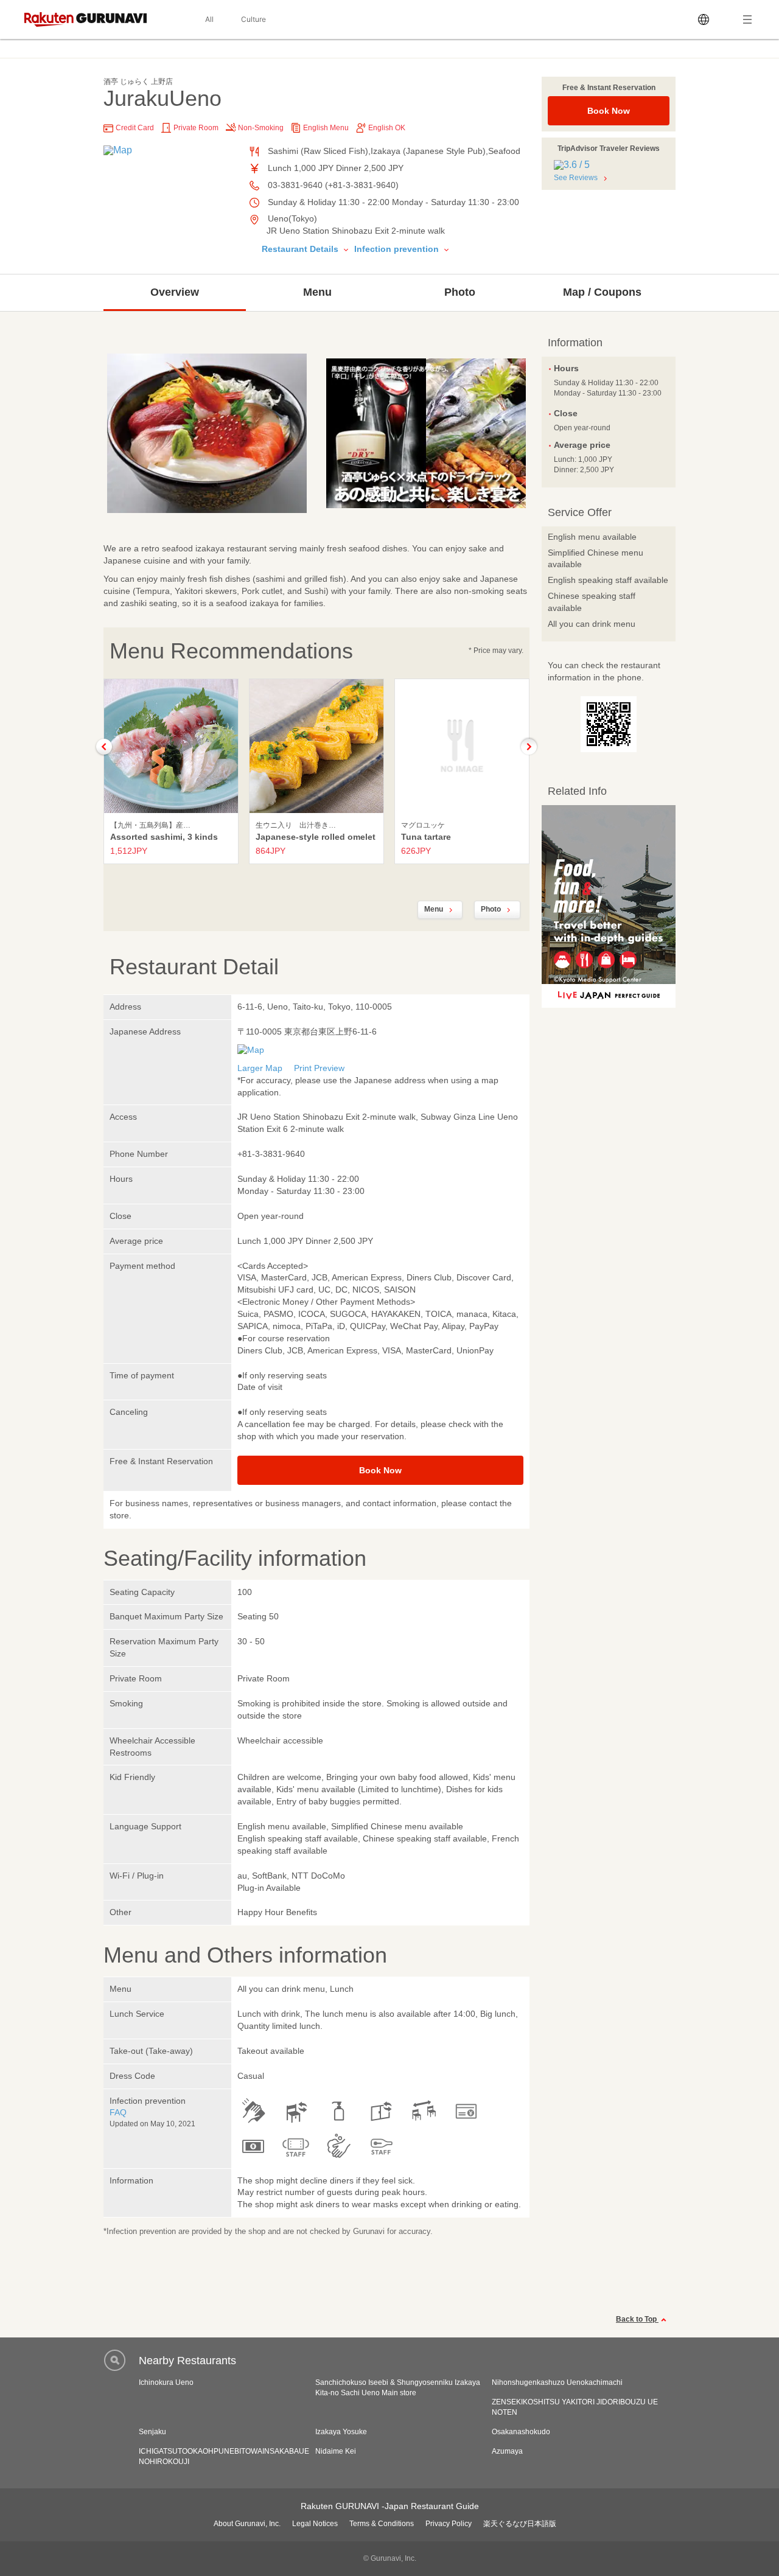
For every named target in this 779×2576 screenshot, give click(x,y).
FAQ (118, 2112)
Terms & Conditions (382, 2524)
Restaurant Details (301, 249)
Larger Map (260, 1068)
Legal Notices (315, 2524)
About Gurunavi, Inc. (247, 2524)
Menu (317, 292)
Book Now (609, 111)
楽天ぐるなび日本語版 (520, 2524)
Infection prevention (398, 249)
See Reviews (576, 178)
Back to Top (637, 2319)
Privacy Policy (449, 2524)
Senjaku (152, 2432)
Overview (175, 292)
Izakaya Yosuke (341, 2432)
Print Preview (319, 1068)
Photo (460, 292)
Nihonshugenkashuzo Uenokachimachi (557, 2382)
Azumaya (507, 2451)
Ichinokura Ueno (166, 2382)
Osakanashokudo (521, 2432)
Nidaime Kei (336, 2451)
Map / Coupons (602, 292)
